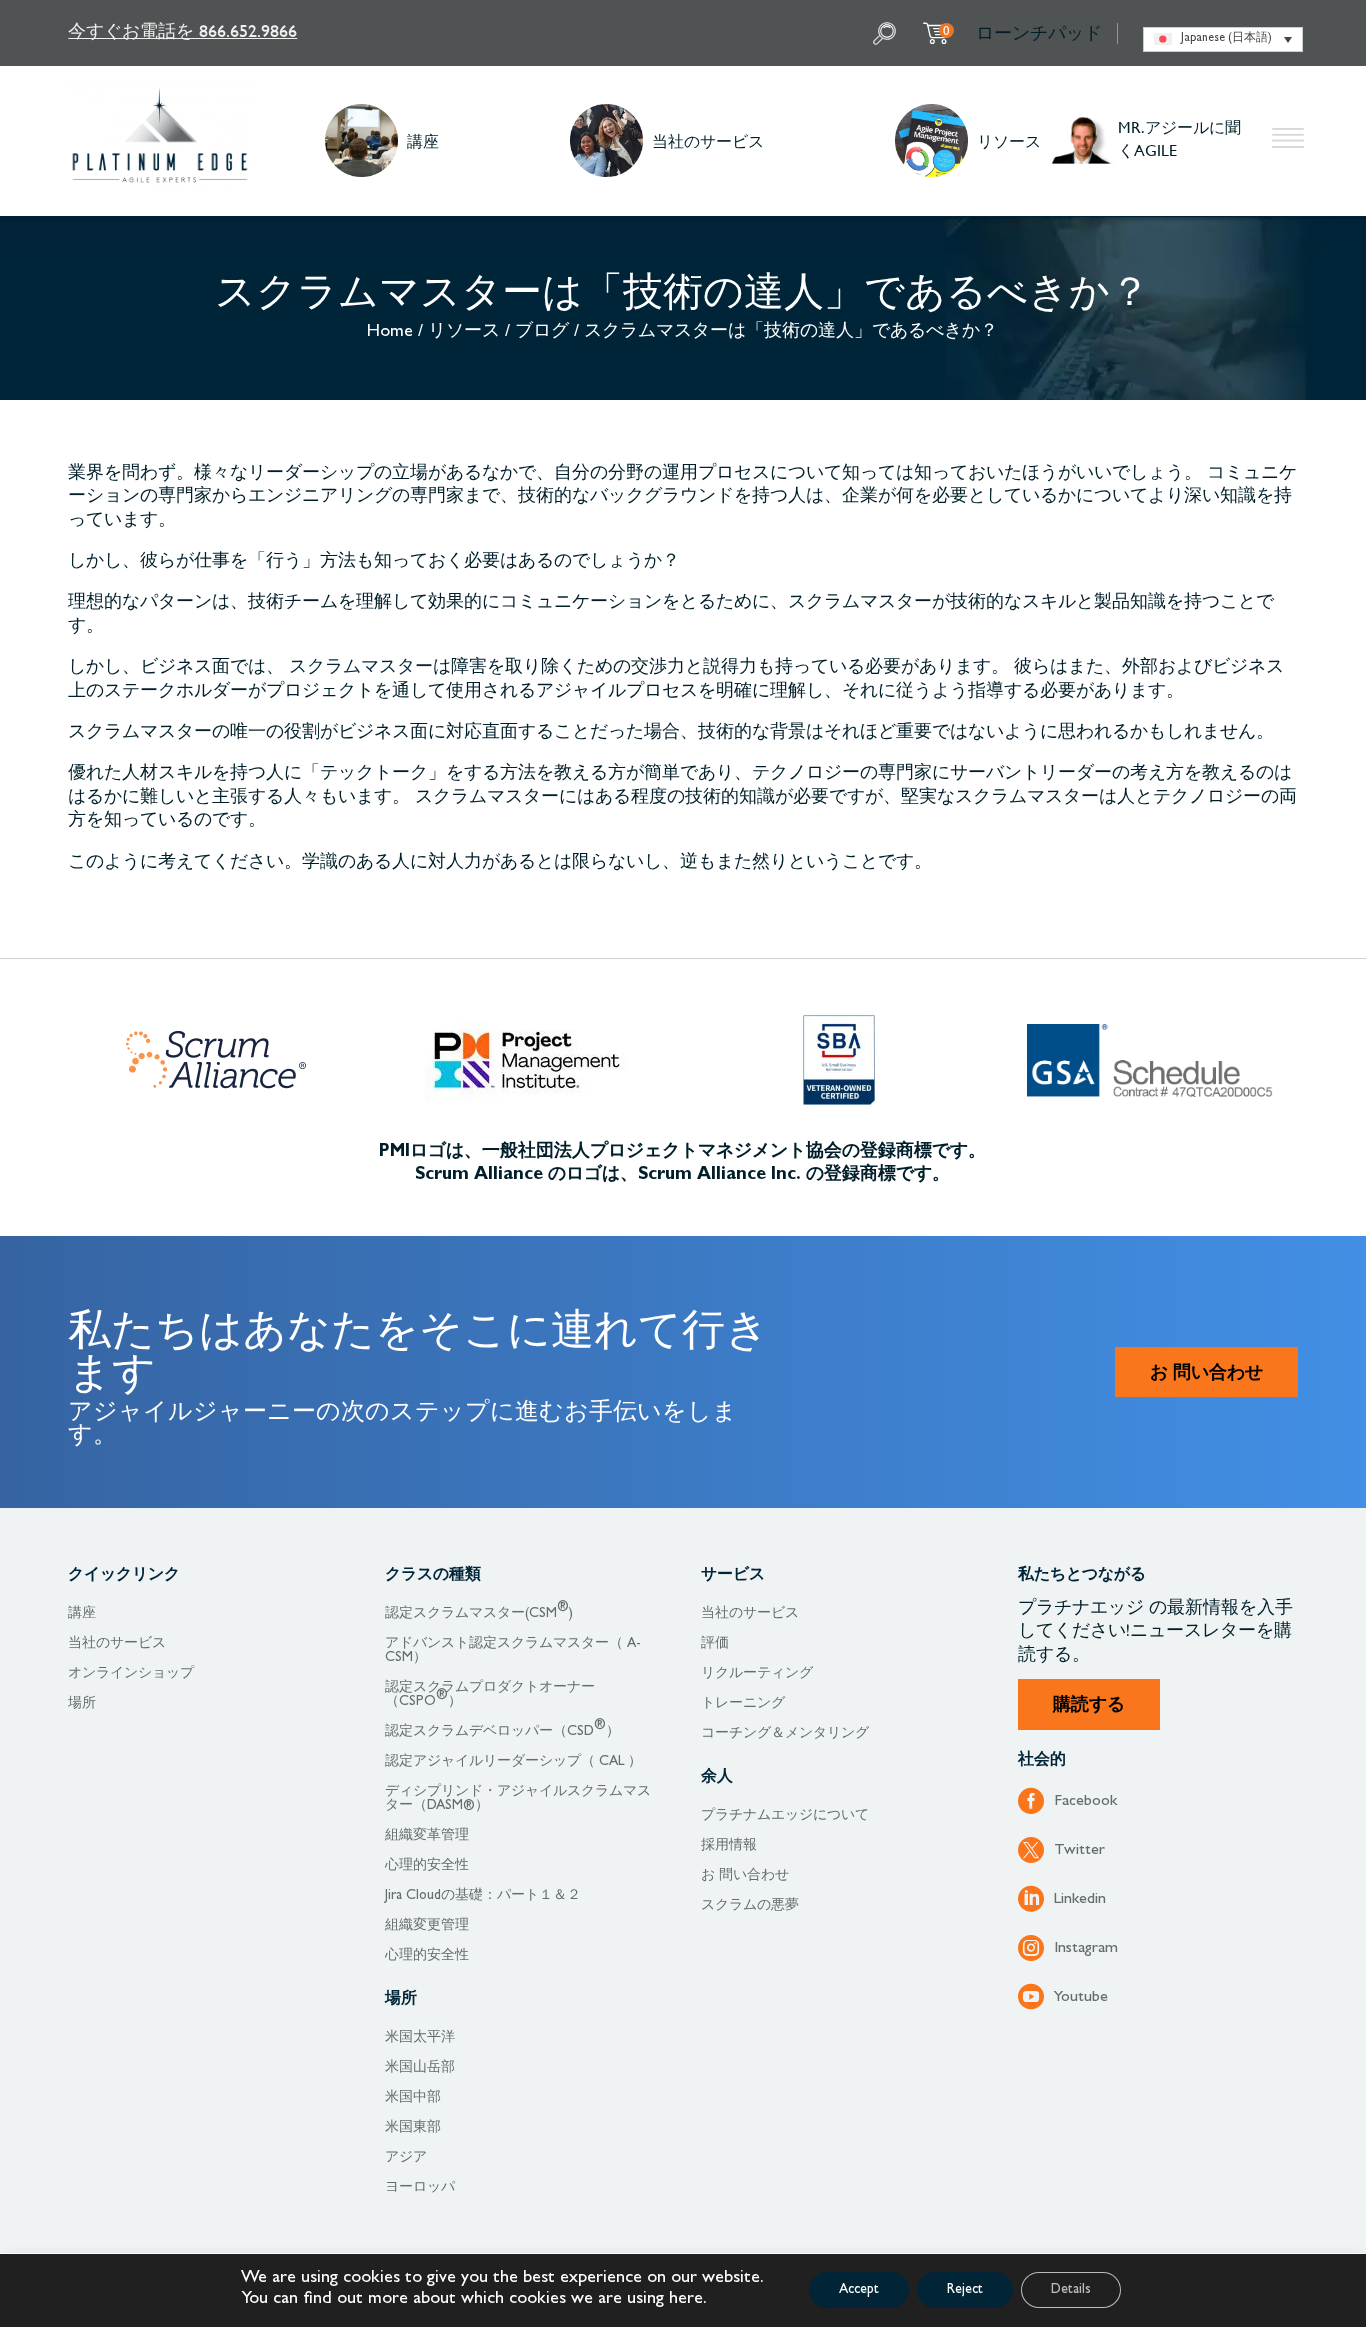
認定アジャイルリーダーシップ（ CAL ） (513, 1762)
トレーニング (743, 1704)
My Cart (946, 30)
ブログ (542, 333)
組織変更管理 (427, 1926)
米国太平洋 (420, 2038)
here (686, 2300)
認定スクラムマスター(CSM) (479, 1614)
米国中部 (413, 2098)
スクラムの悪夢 (750, 1906)
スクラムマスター (361, 669)
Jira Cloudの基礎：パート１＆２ (483, 1896)
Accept (859, 2290)
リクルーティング (757, 1674)
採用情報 (729, 1846)
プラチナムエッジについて (785, 1816)
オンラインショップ (131, 1674)
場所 (82, 1704)
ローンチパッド (1039, 33)
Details (1071, 2290)
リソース (1009, 140)
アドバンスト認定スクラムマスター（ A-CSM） (513, 1651)
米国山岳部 (420, 2068)
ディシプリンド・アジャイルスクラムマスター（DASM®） (518, 1799)
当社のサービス (708, 140)
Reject (965, 2290)
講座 (423, 140)
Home (390, 333)
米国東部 (413, 2128)
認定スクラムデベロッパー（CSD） (502, 1732)
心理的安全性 (427, 1866)
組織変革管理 (427, 1836)
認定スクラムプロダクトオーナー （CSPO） (490, 1695)
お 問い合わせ (1206, 1375)
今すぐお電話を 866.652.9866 (182, 30)
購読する (1089, 1707)
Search (887, 33)
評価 (715, 1644)
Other (1288, 141)
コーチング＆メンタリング (785, 1734)
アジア (406, 2158)
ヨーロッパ (420, 2188)
